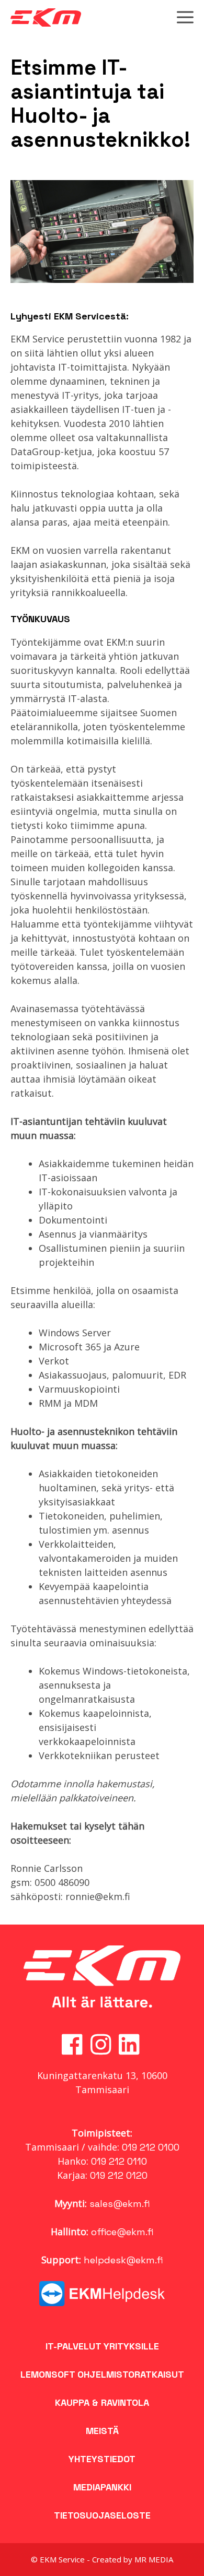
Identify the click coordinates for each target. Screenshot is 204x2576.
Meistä (102, 2431)
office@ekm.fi (122, 2232)
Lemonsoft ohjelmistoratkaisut (102, 2374)
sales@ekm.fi (120, 2204)
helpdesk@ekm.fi (123, 2260)
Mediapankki (102, 2487)
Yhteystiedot (102, 2459)
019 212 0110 (119, 2161)
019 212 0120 (119, 2175)
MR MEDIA (154, 2559)
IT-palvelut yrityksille (102, 2346)
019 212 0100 (151, 2147)
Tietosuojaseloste (102, 2515)
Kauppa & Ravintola (102, 2402)
